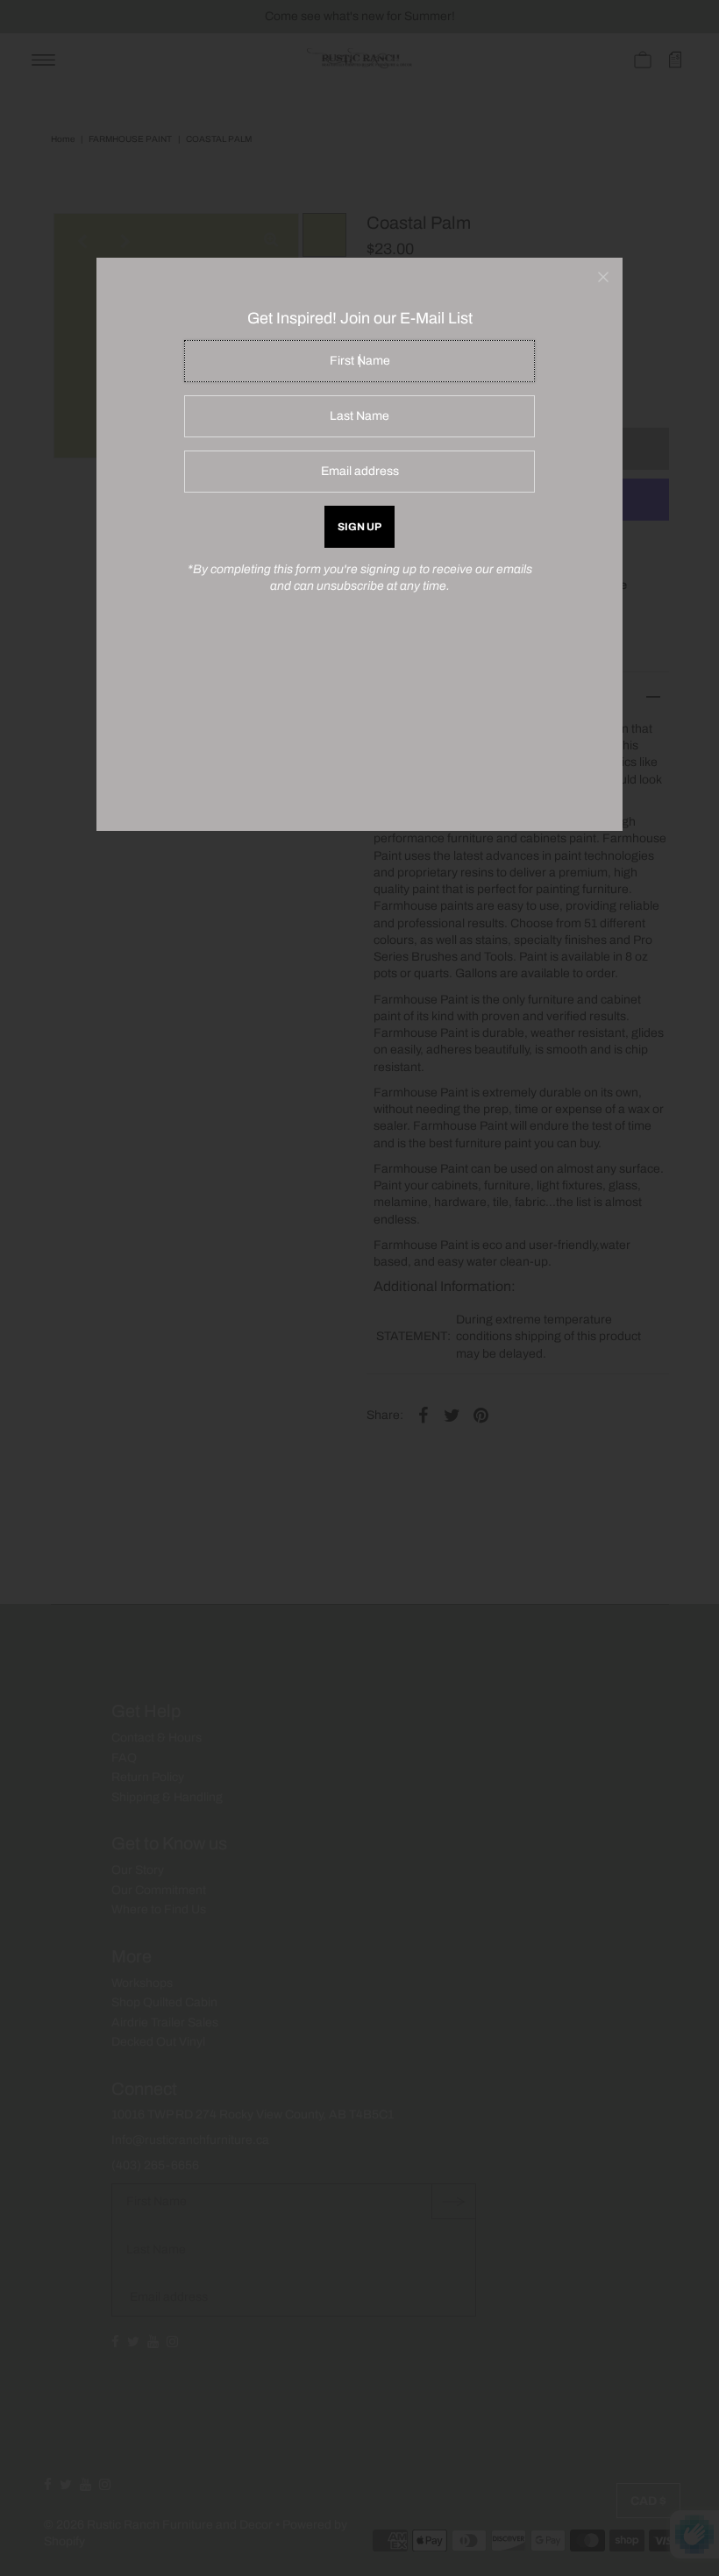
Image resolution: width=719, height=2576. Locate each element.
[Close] (603, 277)
